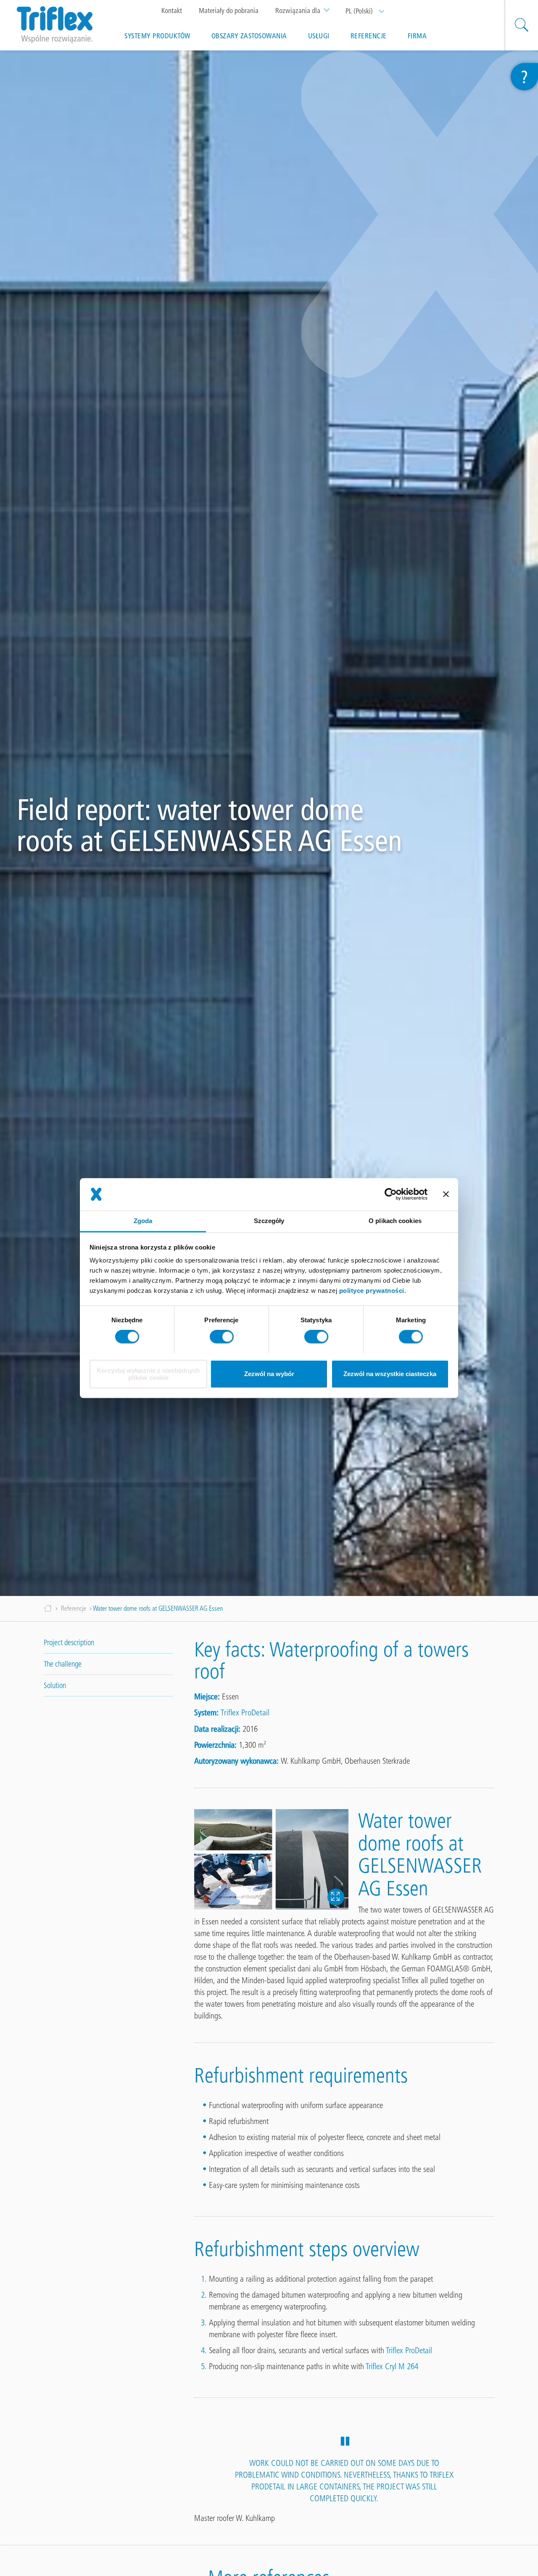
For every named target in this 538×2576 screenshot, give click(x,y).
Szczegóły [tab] (269, 1221)
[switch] (222, 1337)
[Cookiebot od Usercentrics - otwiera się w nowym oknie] (391, 1194)
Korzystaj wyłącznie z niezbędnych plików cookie (148, 1374)
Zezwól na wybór (269, 1374)
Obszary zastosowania (249, 36)
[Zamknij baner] (446, 1194)
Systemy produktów (157, 36)
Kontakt (172, 11)
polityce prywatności (372, 1291)
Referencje (369, 36)
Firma (417, 36)
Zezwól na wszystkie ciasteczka (390, 1374)
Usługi (319, 36)
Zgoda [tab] (143, 1221)
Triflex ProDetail (245, 1712)
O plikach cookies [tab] (395, 1221)
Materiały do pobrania (229, 11)
